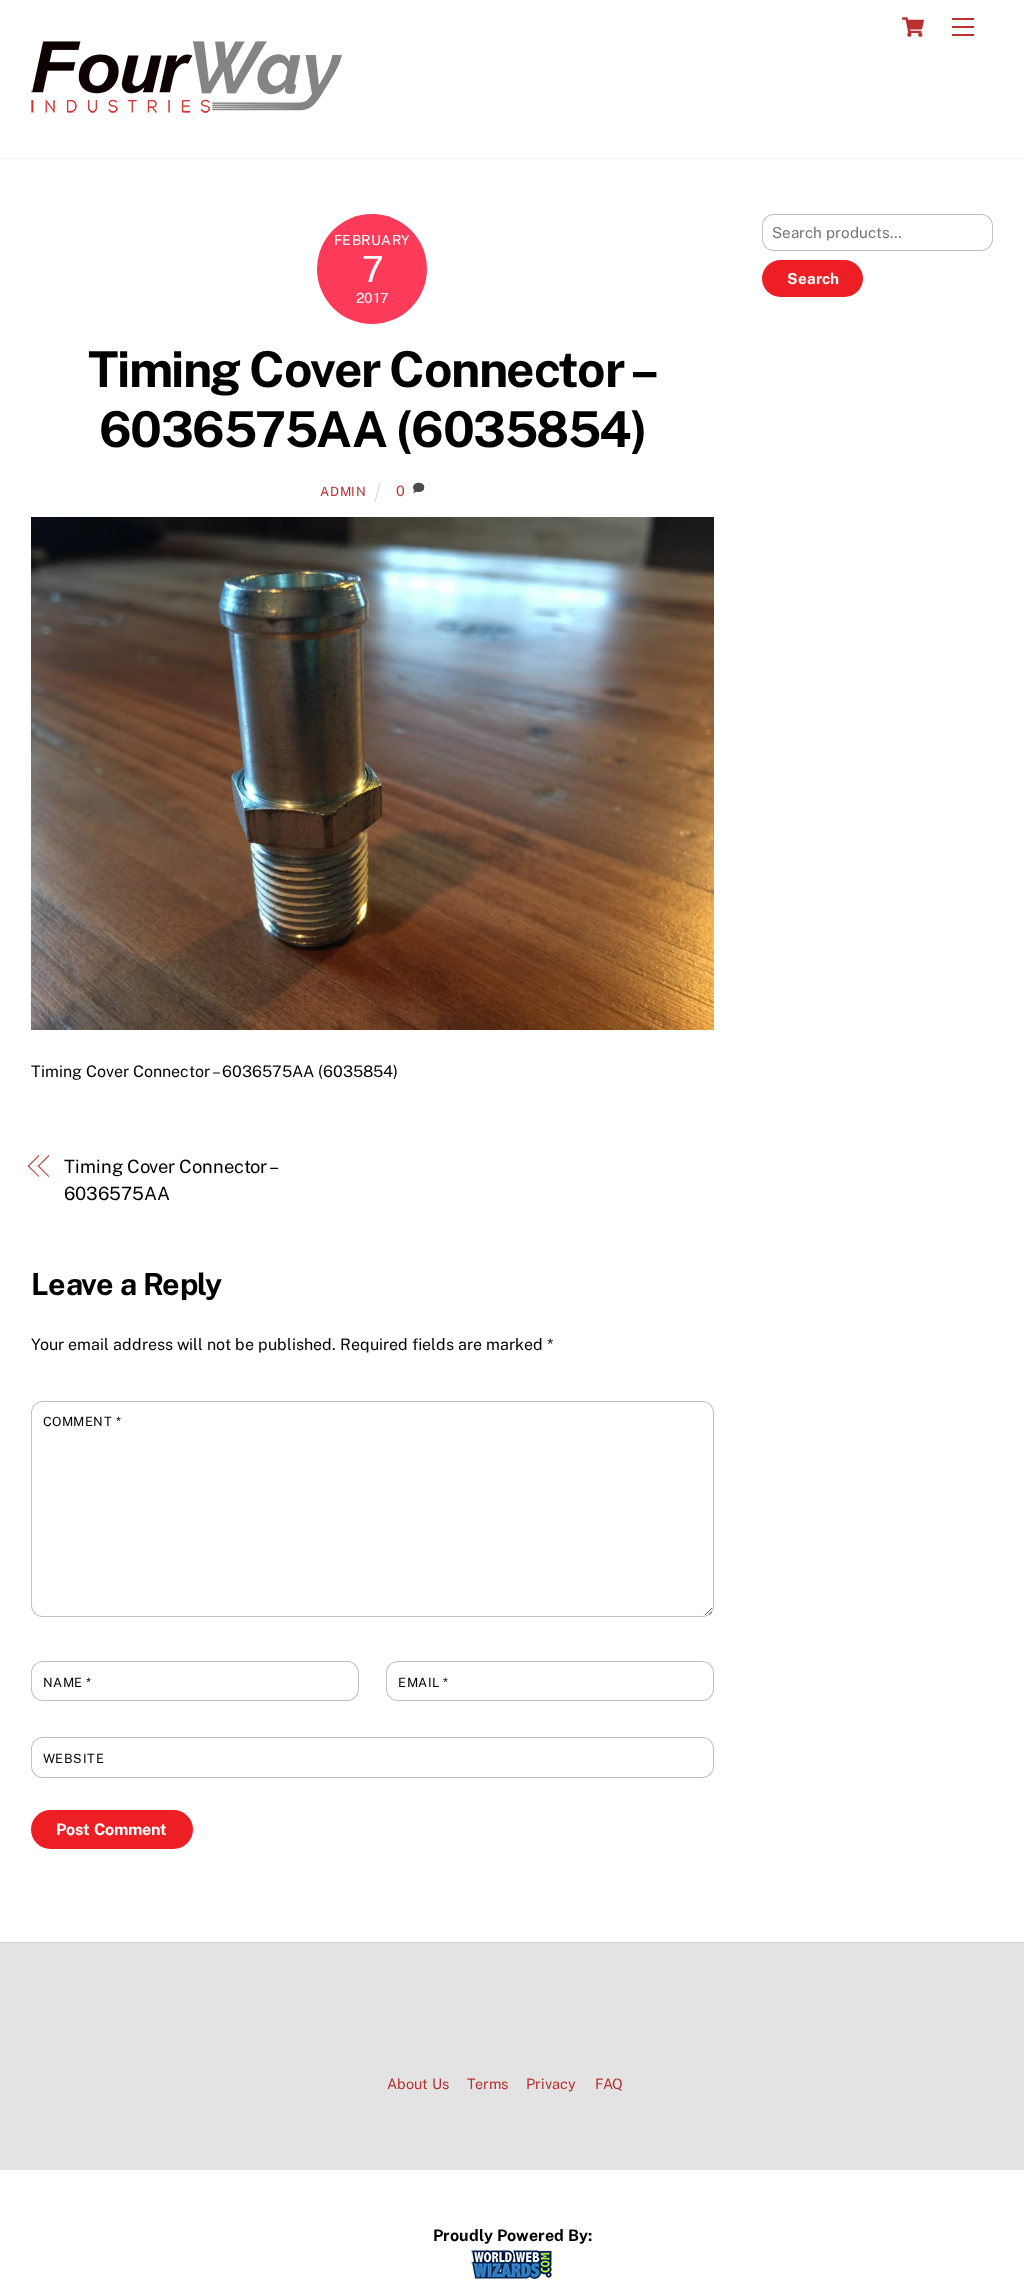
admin (343, 491)
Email (423, 1682)
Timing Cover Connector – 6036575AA (170, 1179)
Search (813, 278)
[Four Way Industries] (186, 122)
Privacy (551, 2083)
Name (67, 1682)
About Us (418, 2083)
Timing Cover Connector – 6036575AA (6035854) (372, 399)
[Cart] (913, 27)
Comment (82, 1421)
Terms (487, 2083)
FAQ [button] (609, 2083)
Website (74, 1758)
